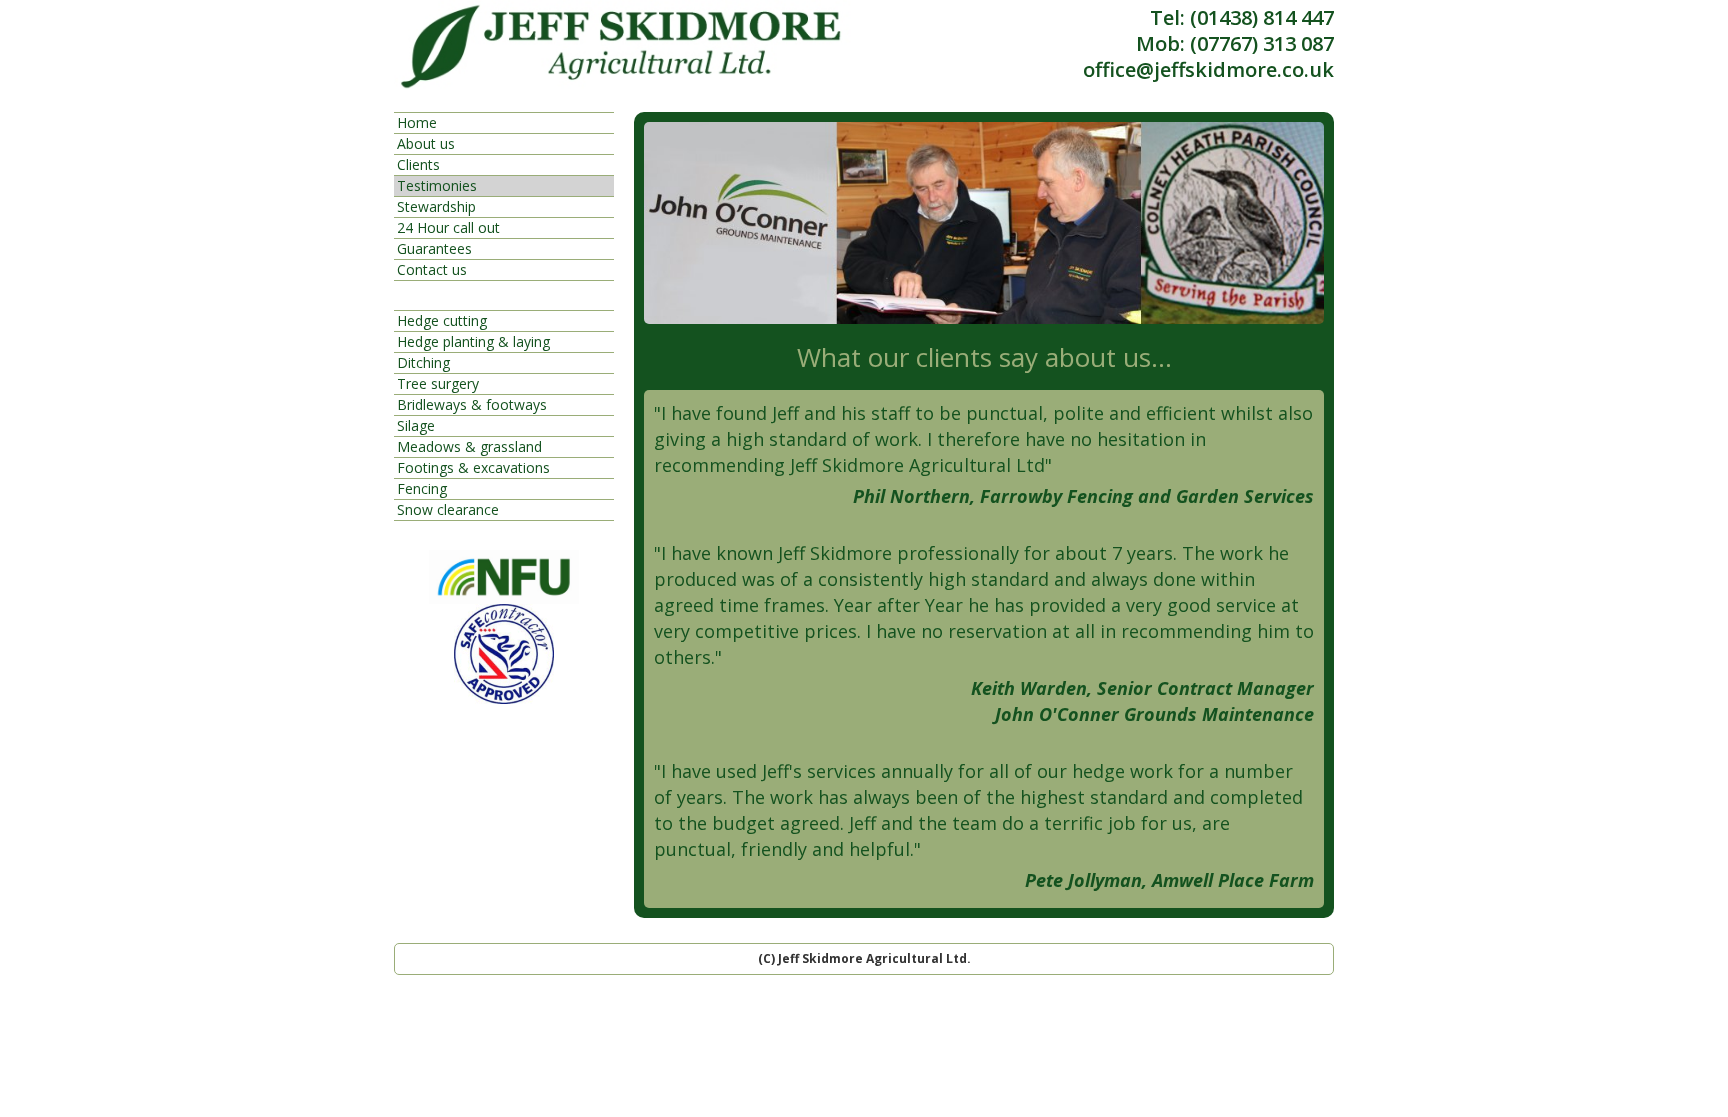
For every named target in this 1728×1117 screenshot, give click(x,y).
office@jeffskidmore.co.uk (1208, 70)
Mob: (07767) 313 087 (1235, 44)
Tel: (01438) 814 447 (1242, 18)
